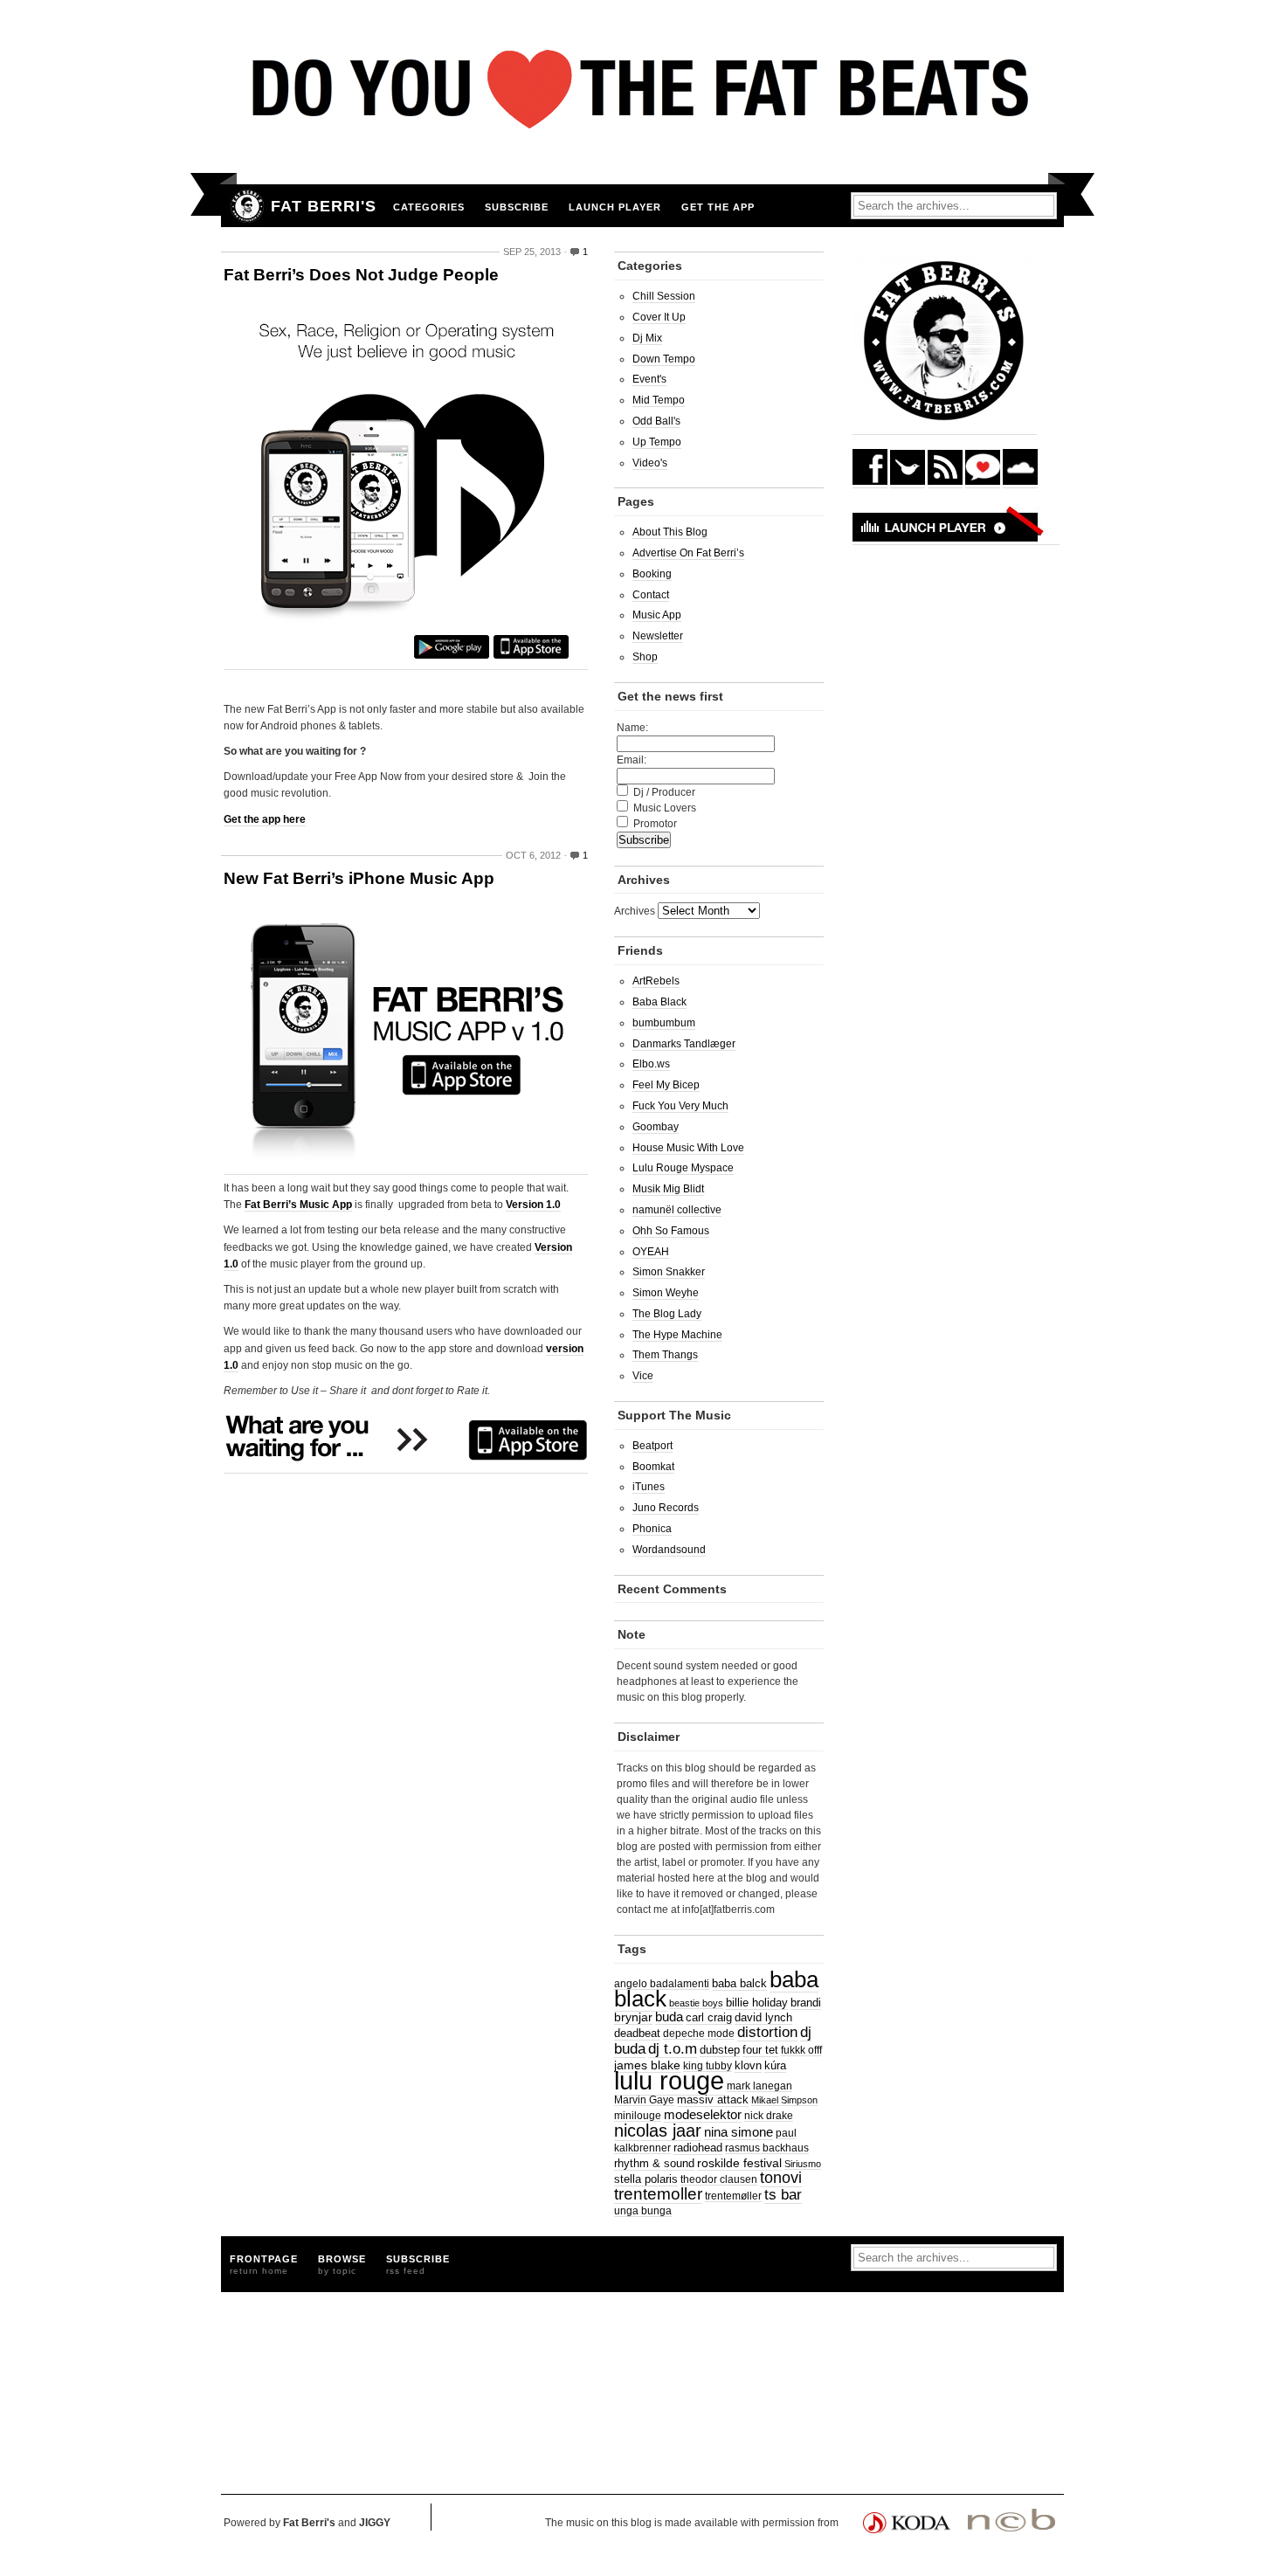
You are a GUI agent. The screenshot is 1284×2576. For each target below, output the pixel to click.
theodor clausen (719, 2179)
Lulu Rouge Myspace (683, 1168)
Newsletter (658, 636)
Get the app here (265, 819)
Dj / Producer (664, 792)
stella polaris (646, 2179)
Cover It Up (659, 317)
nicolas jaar (658, 2131)
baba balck (739, 1984)
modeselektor (703, 2114)
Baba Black (659, 1002)
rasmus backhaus (767, 2148)
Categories (429, 207)
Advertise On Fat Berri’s (688, 553)
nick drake (769, 2115)
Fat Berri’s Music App (298, 1205)
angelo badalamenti (662, 1983)
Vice (643, 1376)
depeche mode (699, 2033)
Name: (632, 728)
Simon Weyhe (666, 1293)
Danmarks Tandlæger (684, 1044)
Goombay (656, 1127)
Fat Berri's (309, 2523)
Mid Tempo (659, 400)
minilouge (638, 2115)
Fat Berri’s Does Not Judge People (361, 275)
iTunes (649, 1487)
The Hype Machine (677, 1335)
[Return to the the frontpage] (242, 206)
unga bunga (643, 2210)
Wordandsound (669, 1550)
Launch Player (615, 207)
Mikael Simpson (784, 2100)
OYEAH (651, 1252)
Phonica (652, 1529)
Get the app (718, 207)
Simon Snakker (669, 1272)
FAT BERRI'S (324, 206)
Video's (650, 463)
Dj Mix (647, 338)
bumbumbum (664, 1023)
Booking (652, 574)
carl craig (709, 2017)
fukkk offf (801, 2050)
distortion (767, 2032)
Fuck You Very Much (680, 1106)
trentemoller (658, 2194)
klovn (748, 2066)
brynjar (633, 2017)
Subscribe (517, 207)
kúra (775, 2066)
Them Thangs (665, 1355)
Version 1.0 (533, 1205)
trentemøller (733, 2196)
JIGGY (375, 2523)
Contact (651, 595)
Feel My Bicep (666, 1085)
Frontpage (264, 2265)
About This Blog (670, 532)
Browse (342, 2265)
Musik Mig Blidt (668, 1189)
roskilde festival (739, 2163)
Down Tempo (664, 359)
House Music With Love (688, 1148)
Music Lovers (665, 808)
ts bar (783, 2195)
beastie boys (696, 2003)
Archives (635, 911)
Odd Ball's (656, 421)
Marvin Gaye (644, 2099)
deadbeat (637, 2033)
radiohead (698, 2148)
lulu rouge (669, 2080)
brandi (806, 2003)
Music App (657, 615)
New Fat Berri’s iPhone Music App (359, 878)
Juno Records (666, 1508)
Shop (645, 657)
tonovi (781, 2177)
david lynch (763, 2018)
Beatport (652, 1446)
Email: (632, 760)
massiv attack (713, 2100)
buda (669, 2017)
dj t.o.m (673, 2048)
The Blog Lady (667, 1314)
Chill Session (664, 296)
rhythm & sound (654, 2164)
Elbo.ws (651, 1064)
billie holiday (757, 2003)
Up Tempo (657, 442)
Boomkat (653, 1467)
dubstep (720, 2050)
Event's (649, 379)
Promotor (655, 824)
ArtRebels (656, 981)
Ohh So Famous (671, 1231)
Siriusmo (803, 2164)
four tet (760, 2050)
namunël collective (677, 1210)
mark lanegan (759, 2086)
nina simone (739, 2132)
